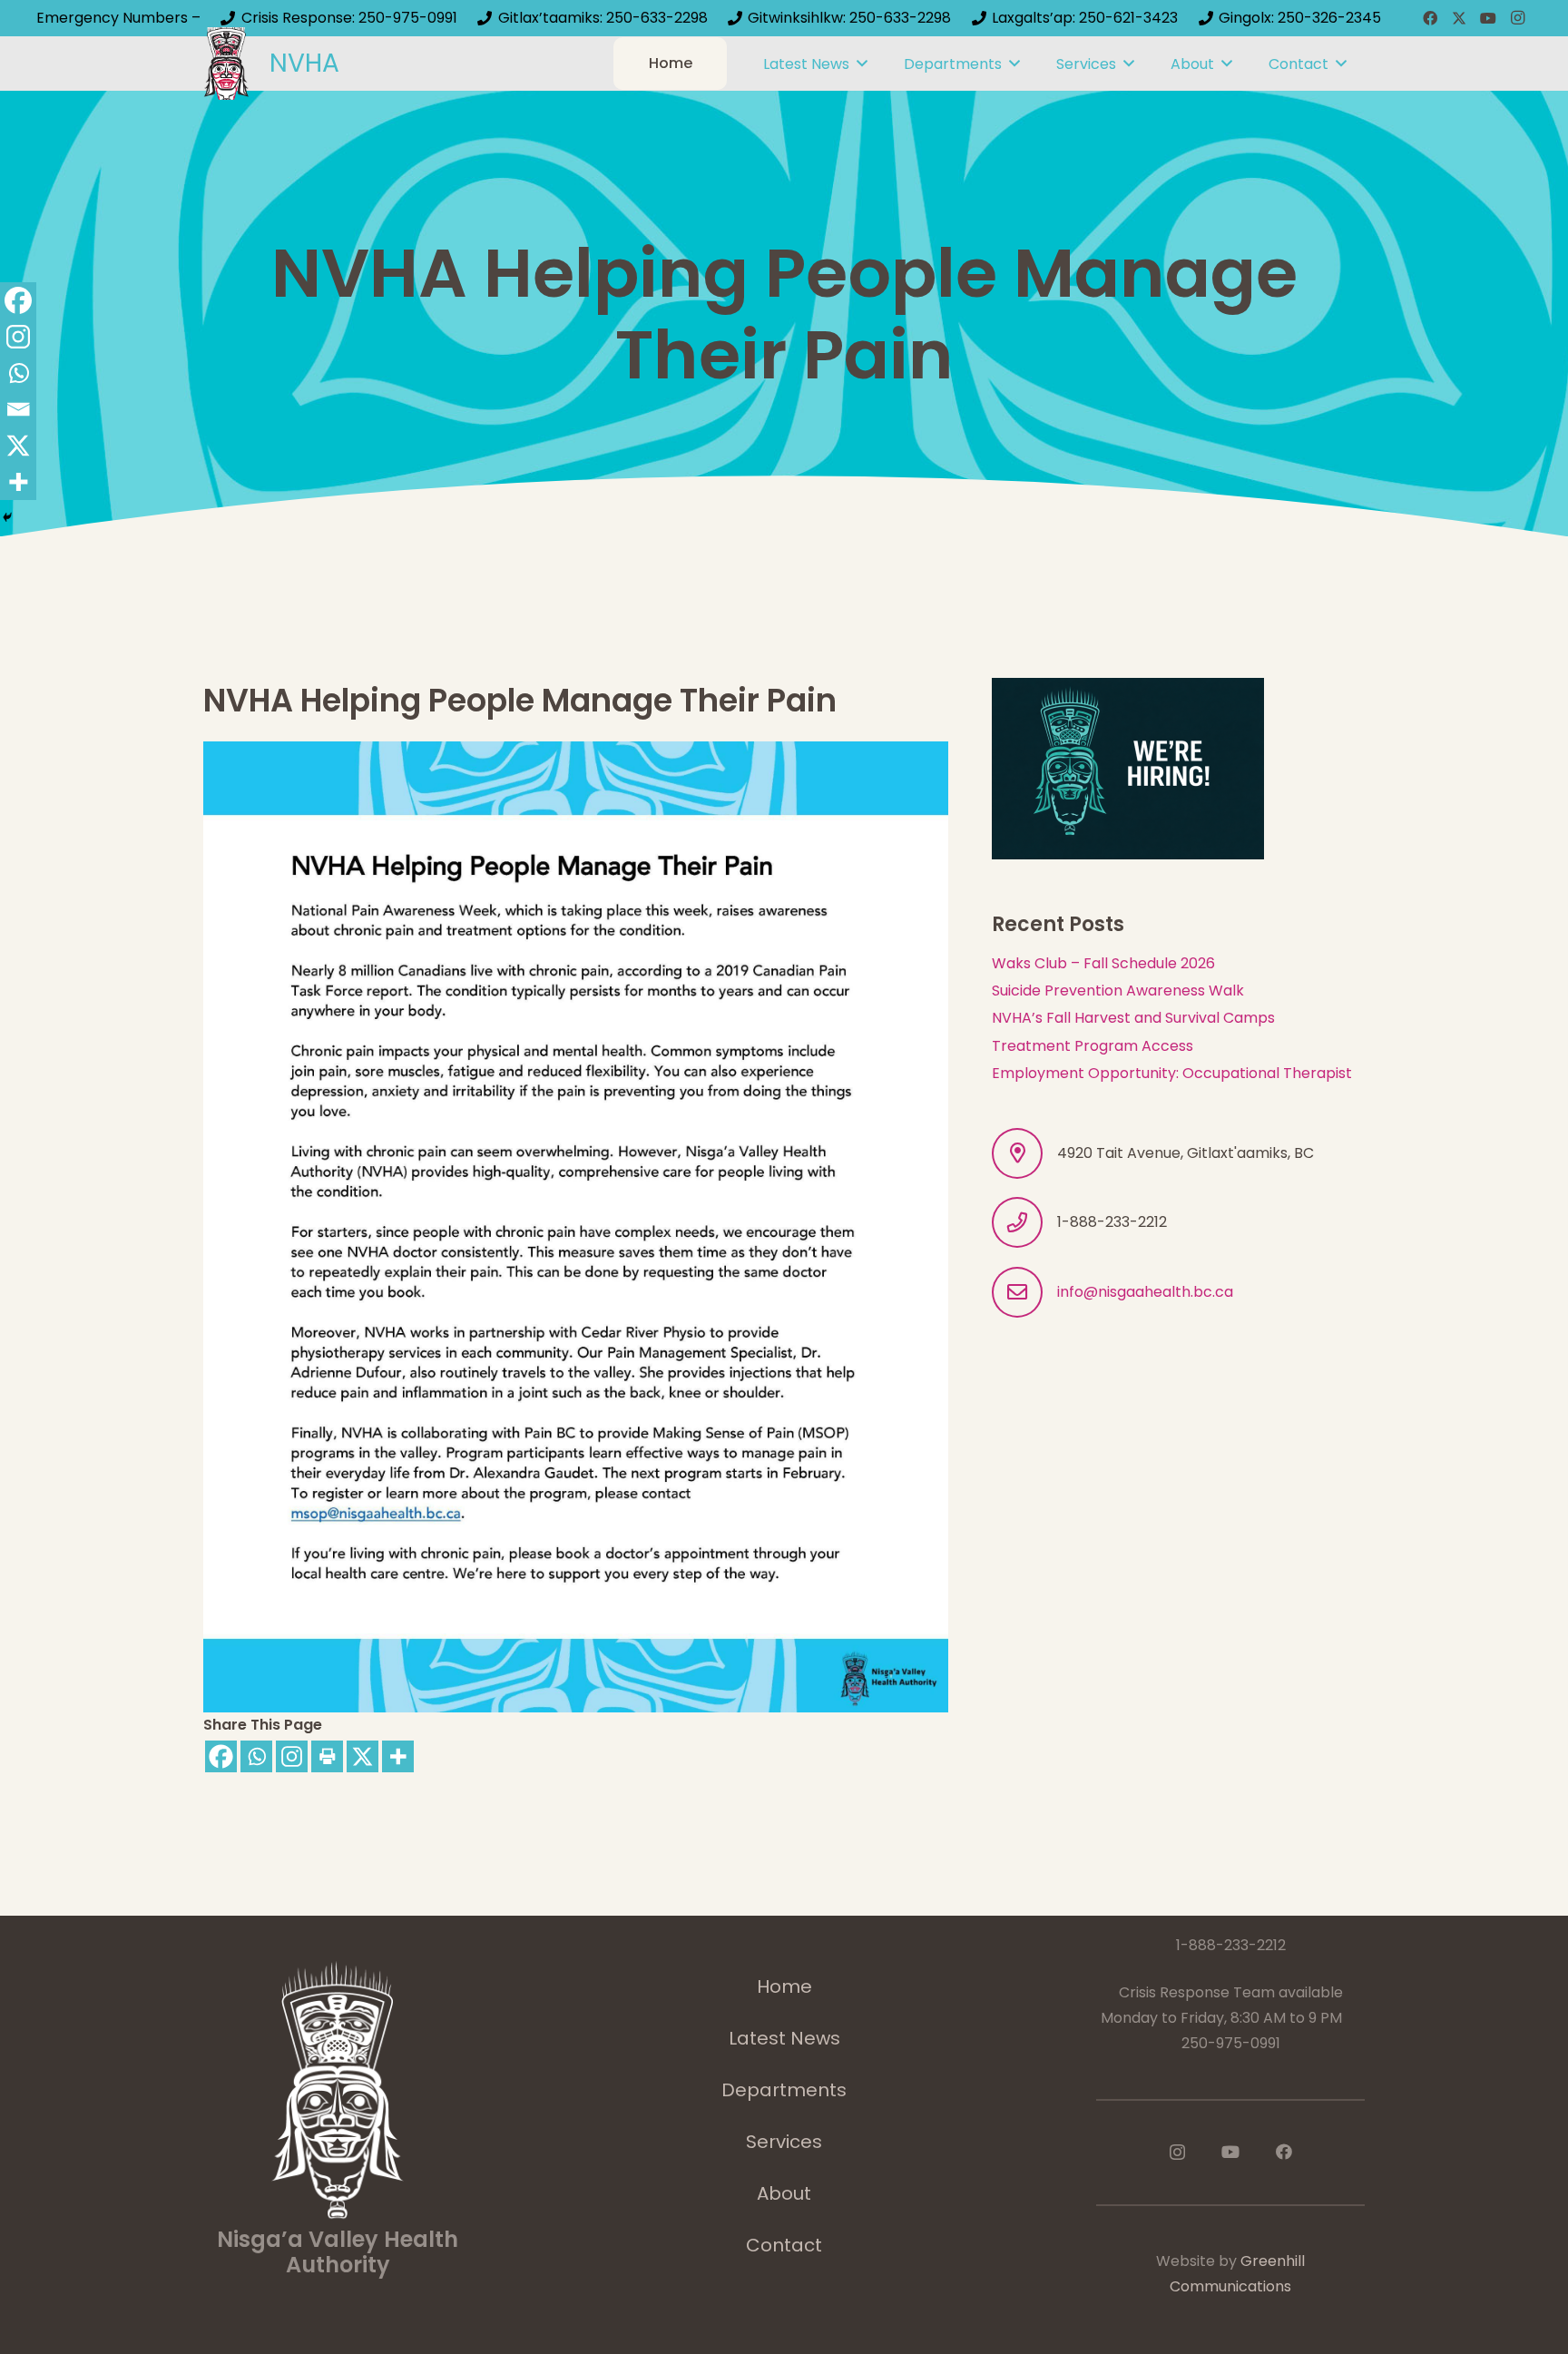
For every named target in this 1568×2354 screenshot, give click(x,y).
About (784, 2193)
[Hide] (7, 517)
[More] (398, 1756)
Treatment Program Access (1093, 1046)
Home (784, 1986)
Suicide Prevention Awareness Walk (1118, 991)
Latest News (784, 2038)
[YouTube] (1488, 18)
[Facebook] (1430, 18)
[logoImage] (226, 64)
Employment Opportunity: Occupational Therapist (1172, 1073)
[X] (1459, 18)
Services (784, 2142)
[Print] (327, 1756)
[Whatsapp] (256, 1756)
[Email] (18, 409)
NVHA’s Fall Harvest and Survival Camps (1133, 1018)
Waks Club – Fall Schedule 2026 (1103, 963)
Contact (784, 2245)
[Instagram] (1517, 18)
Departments (784, 2090)
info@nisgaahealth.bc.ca (1145, 1292)
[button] (862, 63)
